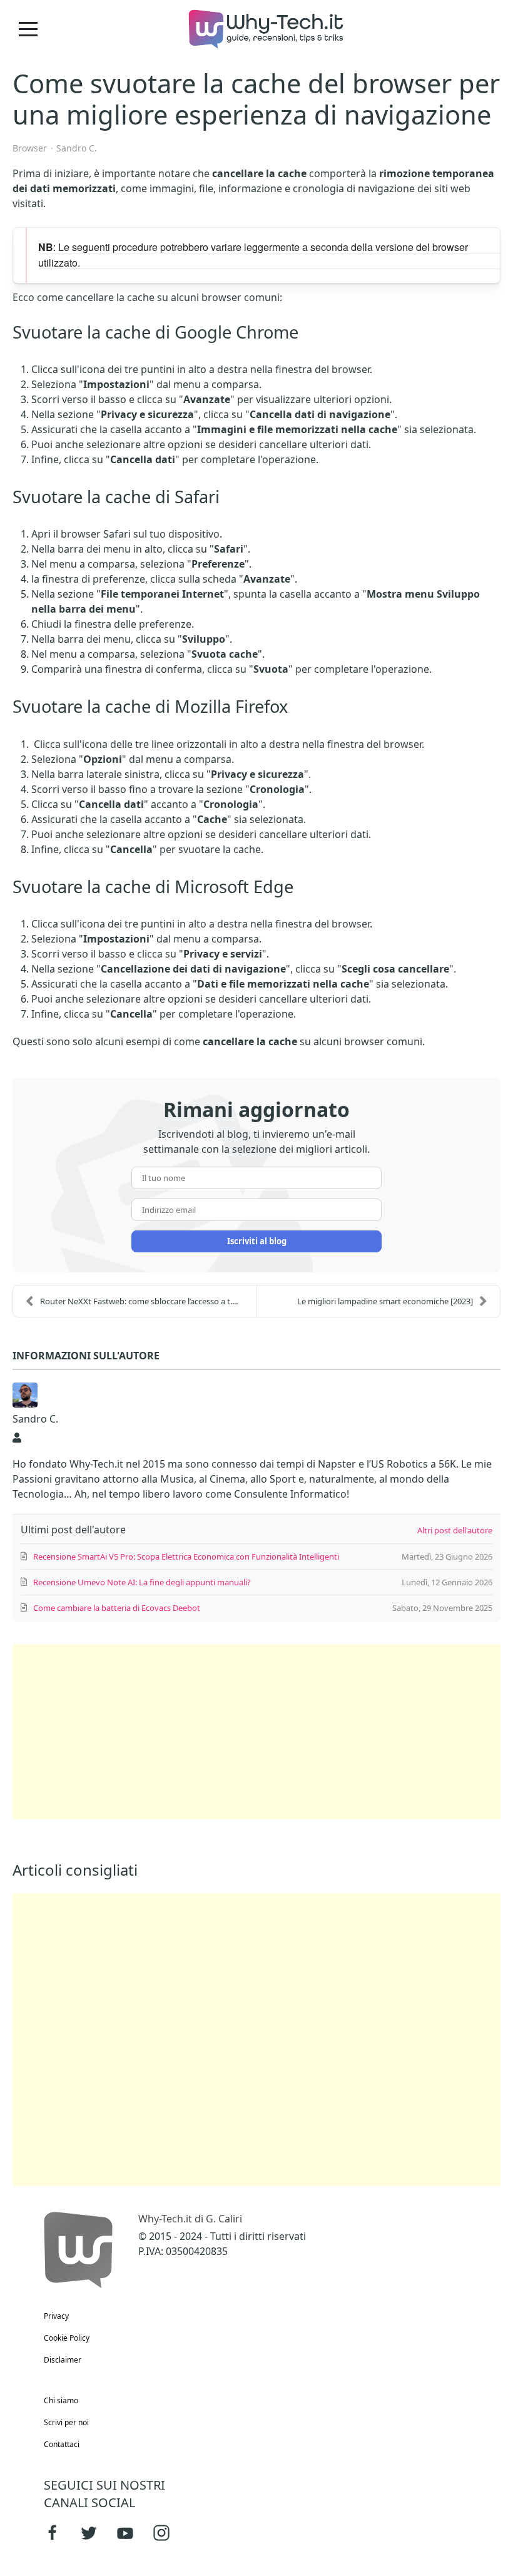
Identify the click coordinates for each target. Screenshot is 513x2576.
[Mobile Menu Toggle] (28, 29)
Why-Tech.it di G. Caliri (190, 2219)
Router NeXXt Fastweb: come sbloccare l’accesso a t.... (139, 1301)
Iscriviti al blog (257, 1241)
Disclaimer (63, 2360)
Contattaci (62, 2444)
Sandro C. (77, 148)
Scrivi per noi (66, 2422)
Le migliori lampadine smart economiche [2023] (385, 1301)
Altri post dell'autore (455, 1530)
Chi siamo (61, 2400)
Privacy (56, 2316)
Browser (30, 148)
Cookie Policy (67, 2338)
